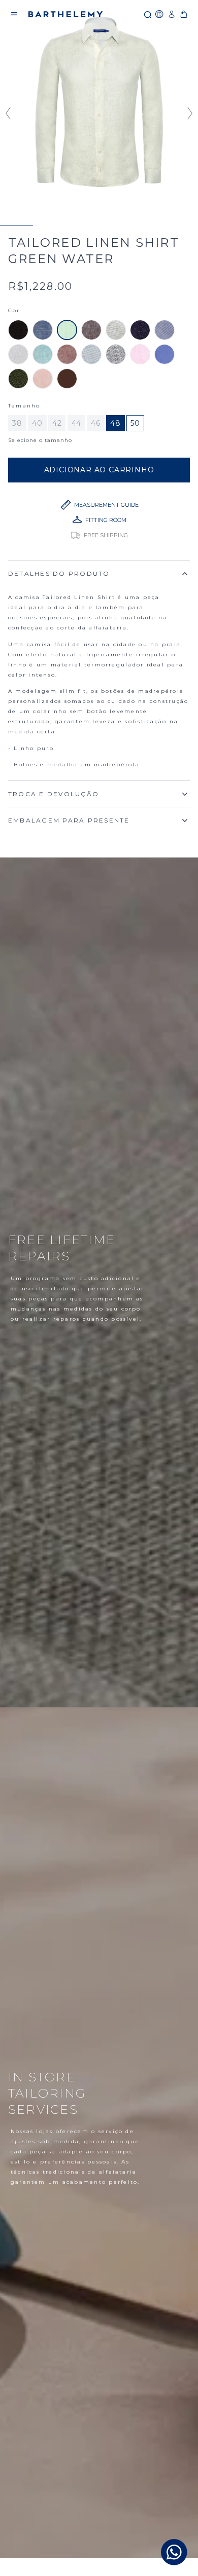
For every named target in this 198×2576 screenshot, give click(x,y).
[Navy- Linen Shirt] (140, 330)
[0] (184, 14)
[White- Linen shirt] (18, 354)
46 (96, 423)
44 (77, 423)
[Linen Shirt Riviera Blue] (164, 330)
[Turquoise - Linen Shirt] (43, 354)
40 (37, 423)
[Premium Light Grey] (116, 354)
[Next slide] (191, 113)
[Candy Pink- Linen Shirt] (140, 354)
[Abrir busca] (147, 14)
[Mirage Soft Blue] (91, 354)
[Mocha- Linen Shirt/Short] (91, 330)
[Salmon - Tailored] (43, 379)
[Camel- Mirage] (67, 354)
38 (17, 423)
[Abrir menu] (14, 14)
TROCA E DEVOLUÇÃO (54, 794)
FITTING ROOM (106, 520)
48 (115, 423)
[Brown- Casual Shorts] (67, 379)
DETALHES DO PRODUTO (59, 573)
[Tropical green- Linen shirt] (18, 379)
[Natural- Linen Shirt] (116, 330)
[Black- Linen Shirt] (18, 330)
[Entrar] (172, 14)
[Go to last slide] (7, 113)
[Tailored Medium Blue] (43, 330)
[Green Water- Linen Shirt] (67, 330)
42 (57, 423)
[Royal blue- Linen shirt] (164, 354)
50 (135, 423)
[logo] (66, 14)
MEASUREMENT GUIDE (106, 505)
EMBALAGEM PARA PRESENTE (69, 820)
